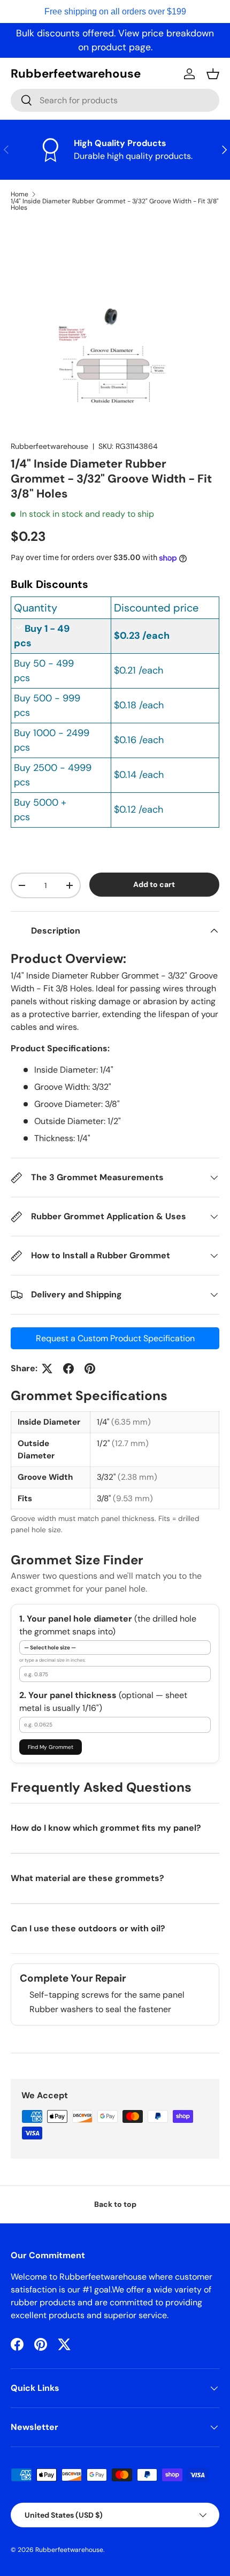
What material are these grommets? (87, 1878)
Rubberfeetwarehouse (49, 446)
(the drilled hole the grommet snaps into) (108, 1625)
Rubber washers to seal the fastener (100, 2009)
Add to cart (154, 884)
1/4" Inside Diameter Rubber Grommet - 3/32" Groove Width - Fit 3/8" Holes (115, 204)
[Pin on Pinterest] (90, 1369)
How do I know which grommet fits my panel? (106, 1828)
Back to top (115, 2204)
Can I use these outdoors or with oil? (88, 1928)
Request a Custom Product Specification (115, 1338)
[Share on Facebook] (68, 1369)
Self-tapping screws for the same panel (107, 1995)
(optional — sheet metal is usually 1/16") (103, 1702)
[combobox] (115, 100)
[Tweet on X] (47, 1369)
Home (20, 194)
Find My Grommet (51, 1747)
